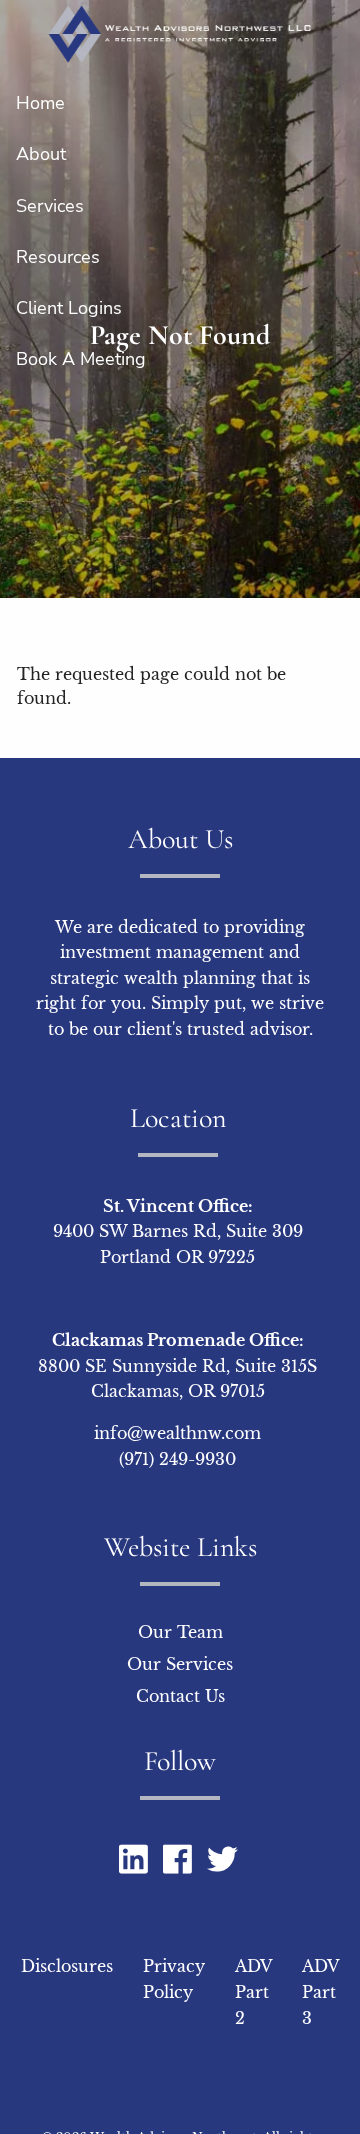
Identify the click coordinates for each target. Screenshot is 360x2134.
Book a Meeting (81, 359)
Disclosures (67, 1966)
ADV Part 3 (320, 1991)
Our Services (180, 1664)
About (41, 154)
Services (50, 206)
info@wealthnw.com (177, 1433)
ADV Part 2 (253, 1991)
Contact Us (180, 1696)
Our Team (180, 1632)
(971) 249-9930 (177, 1459)
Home (40, 103)
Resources (58, 257)
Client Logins (69, 308)
